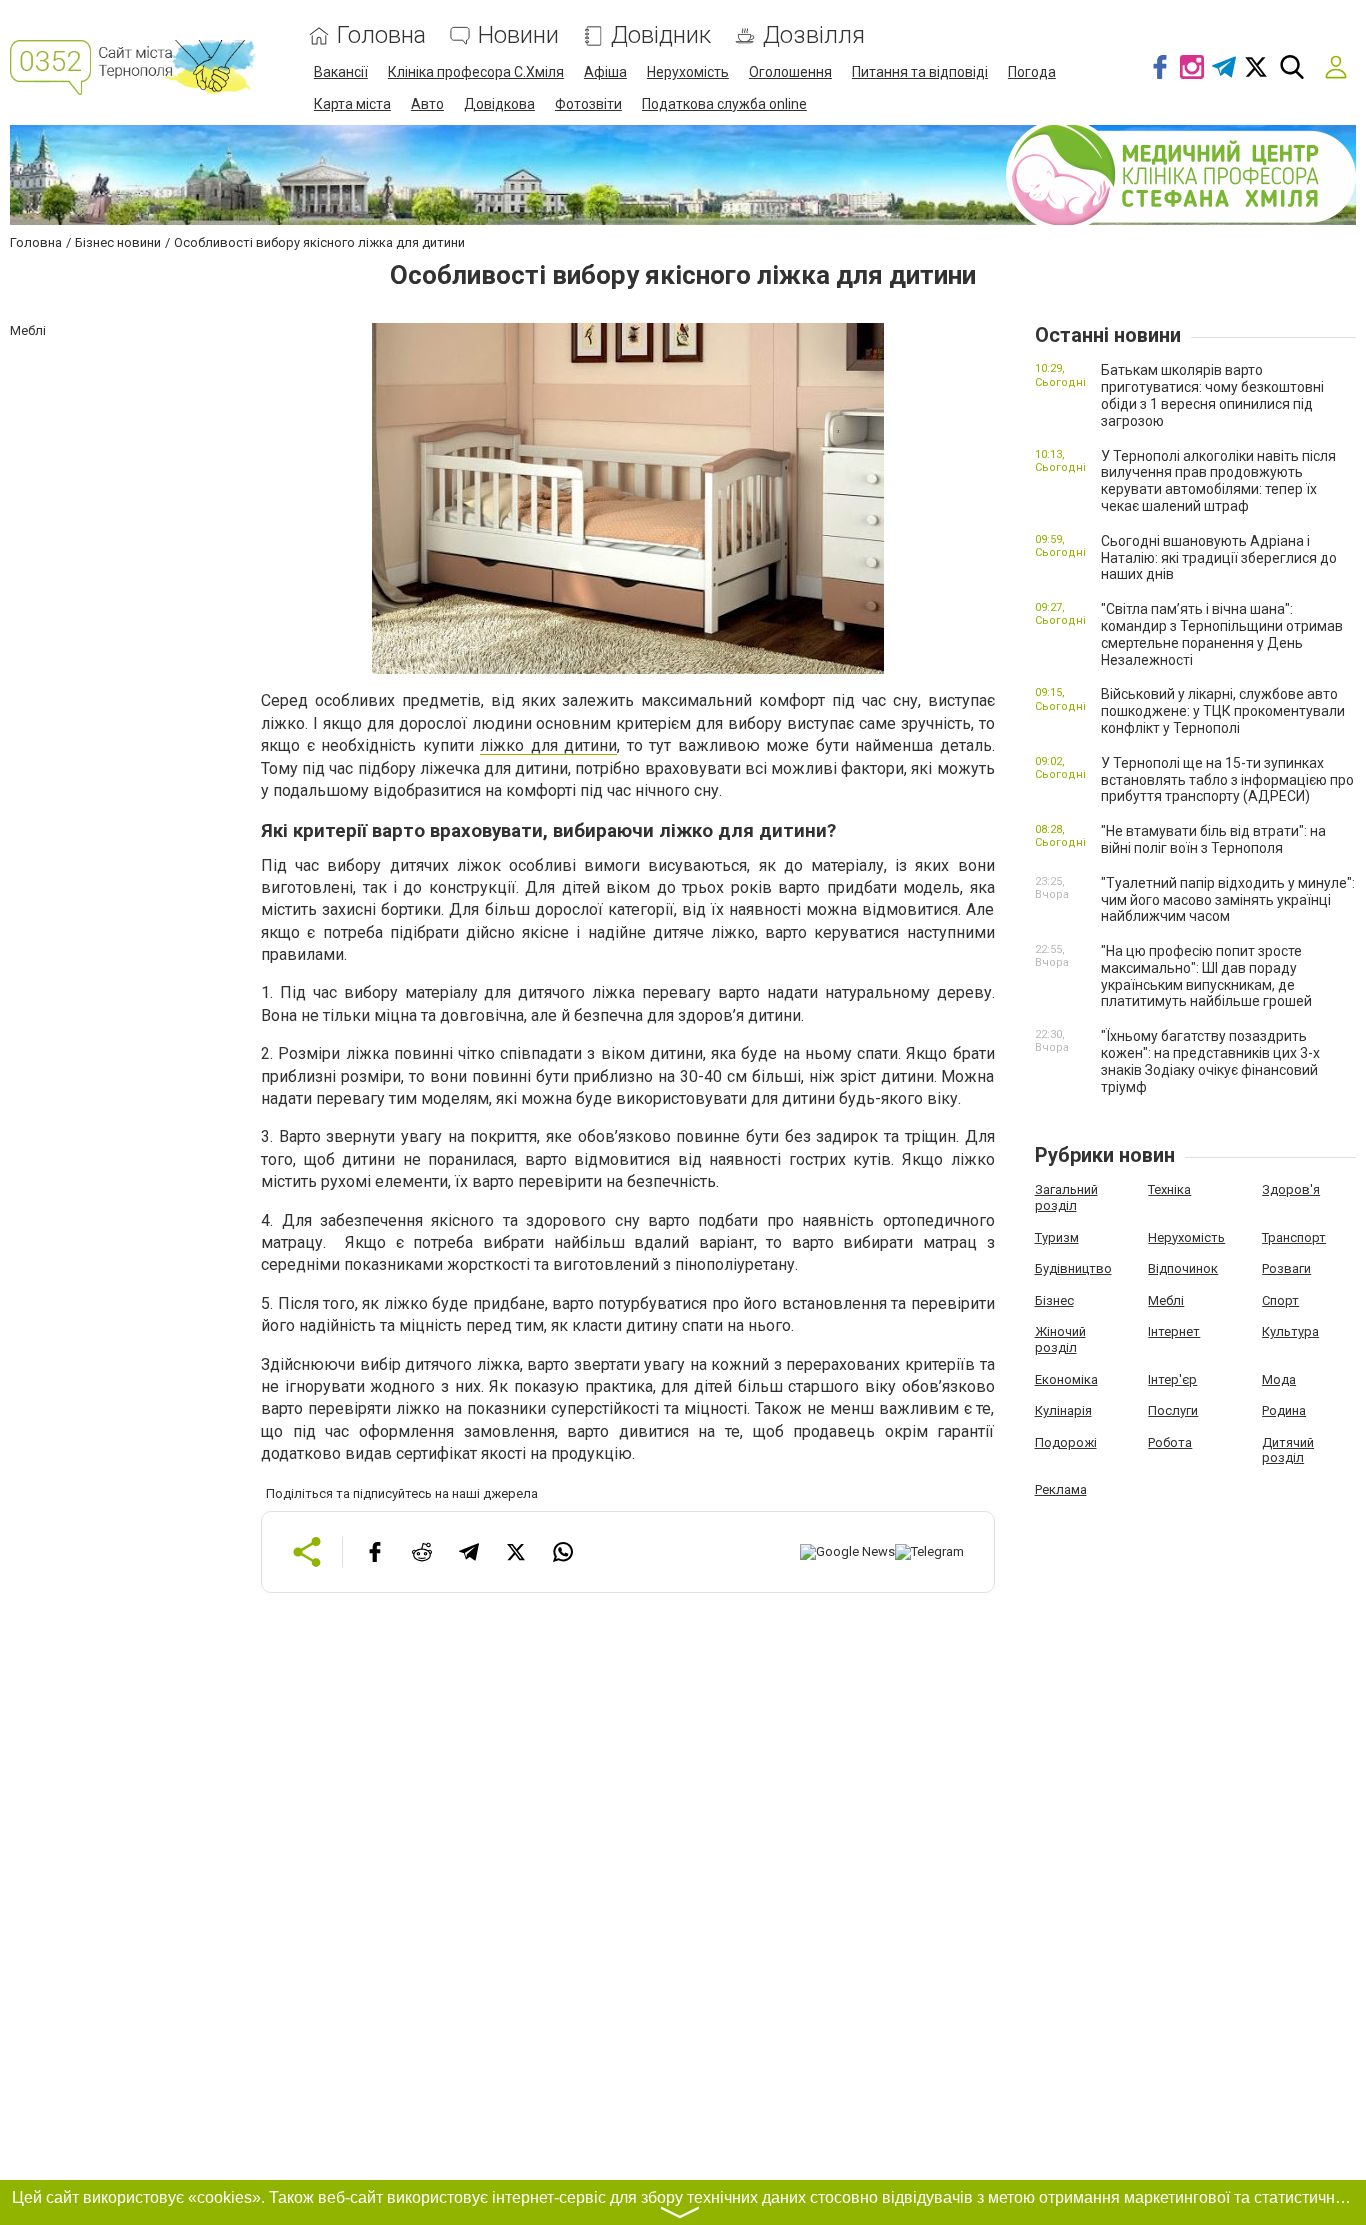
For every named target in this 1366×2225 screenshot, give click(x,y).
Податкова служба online (724, 104)
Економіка (1066, 1379)
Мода (1279, 1379)
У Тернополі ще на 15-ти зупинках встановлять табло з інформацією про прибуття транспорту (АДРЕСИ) (1227, 780)
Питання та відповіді (920, 72)
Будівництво (1073, 1268)
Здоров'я (1291, 1189)
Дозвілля (814, 35)
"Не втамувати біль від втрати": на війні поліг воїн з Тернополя (1213, 839)
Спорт (1280, 1300)
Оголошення (790, 72)
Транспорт (1294, 1237)
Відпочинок (1183, 1268)
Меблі (1166, 1300)
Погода (1032, 72)
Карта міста (352, 104)
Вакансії (341, 72)
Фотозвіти (588, 104)
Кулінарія (1063, 1410)
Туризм (1057, 1237)
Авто (427, 104)
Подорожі (1066, 1442)
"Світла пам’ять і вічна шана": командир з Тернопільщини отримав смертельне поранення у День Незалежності (1222, 634)
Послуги (1173, 1410)
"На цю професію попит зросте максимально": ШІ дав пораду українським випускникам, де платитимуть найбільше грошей (1206, 976)
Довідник (661, 35)
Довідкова (499, 104)
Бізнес (1054, 1300)
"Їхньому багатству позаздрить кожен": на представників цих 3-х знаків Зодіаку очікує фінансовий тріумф (1210, 1061)
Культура (1290, 1331)
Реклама (1061, 1489)
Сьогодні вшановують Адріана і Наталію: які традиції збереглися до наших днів (1219, 558)
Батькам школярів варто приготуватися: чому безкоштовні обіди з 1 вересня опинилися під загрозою (1212, 395)
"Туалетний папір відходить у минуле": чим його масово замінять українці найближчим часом (1228, 900)
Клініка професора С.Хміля (476, 72)
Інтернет (1174, 1331)
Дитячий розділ (1288, 1450)
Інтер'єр (1172, 1379)
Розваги (1286, 1268)
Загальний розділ (1066, 1197)
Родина (1284, 1410)
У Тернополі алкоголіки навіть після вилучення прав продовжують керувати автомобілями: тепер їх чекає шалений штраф (1218, 481)
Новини (518, 35)
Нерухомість (688, 72)
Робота (1170, 1442)
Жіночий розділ (1060, 1339)
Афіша (605, 72)
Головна (381, 35)
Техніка (1169, 1189)
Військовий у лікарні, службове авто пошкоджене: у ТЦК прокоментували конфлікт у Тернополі (1223, 711)
